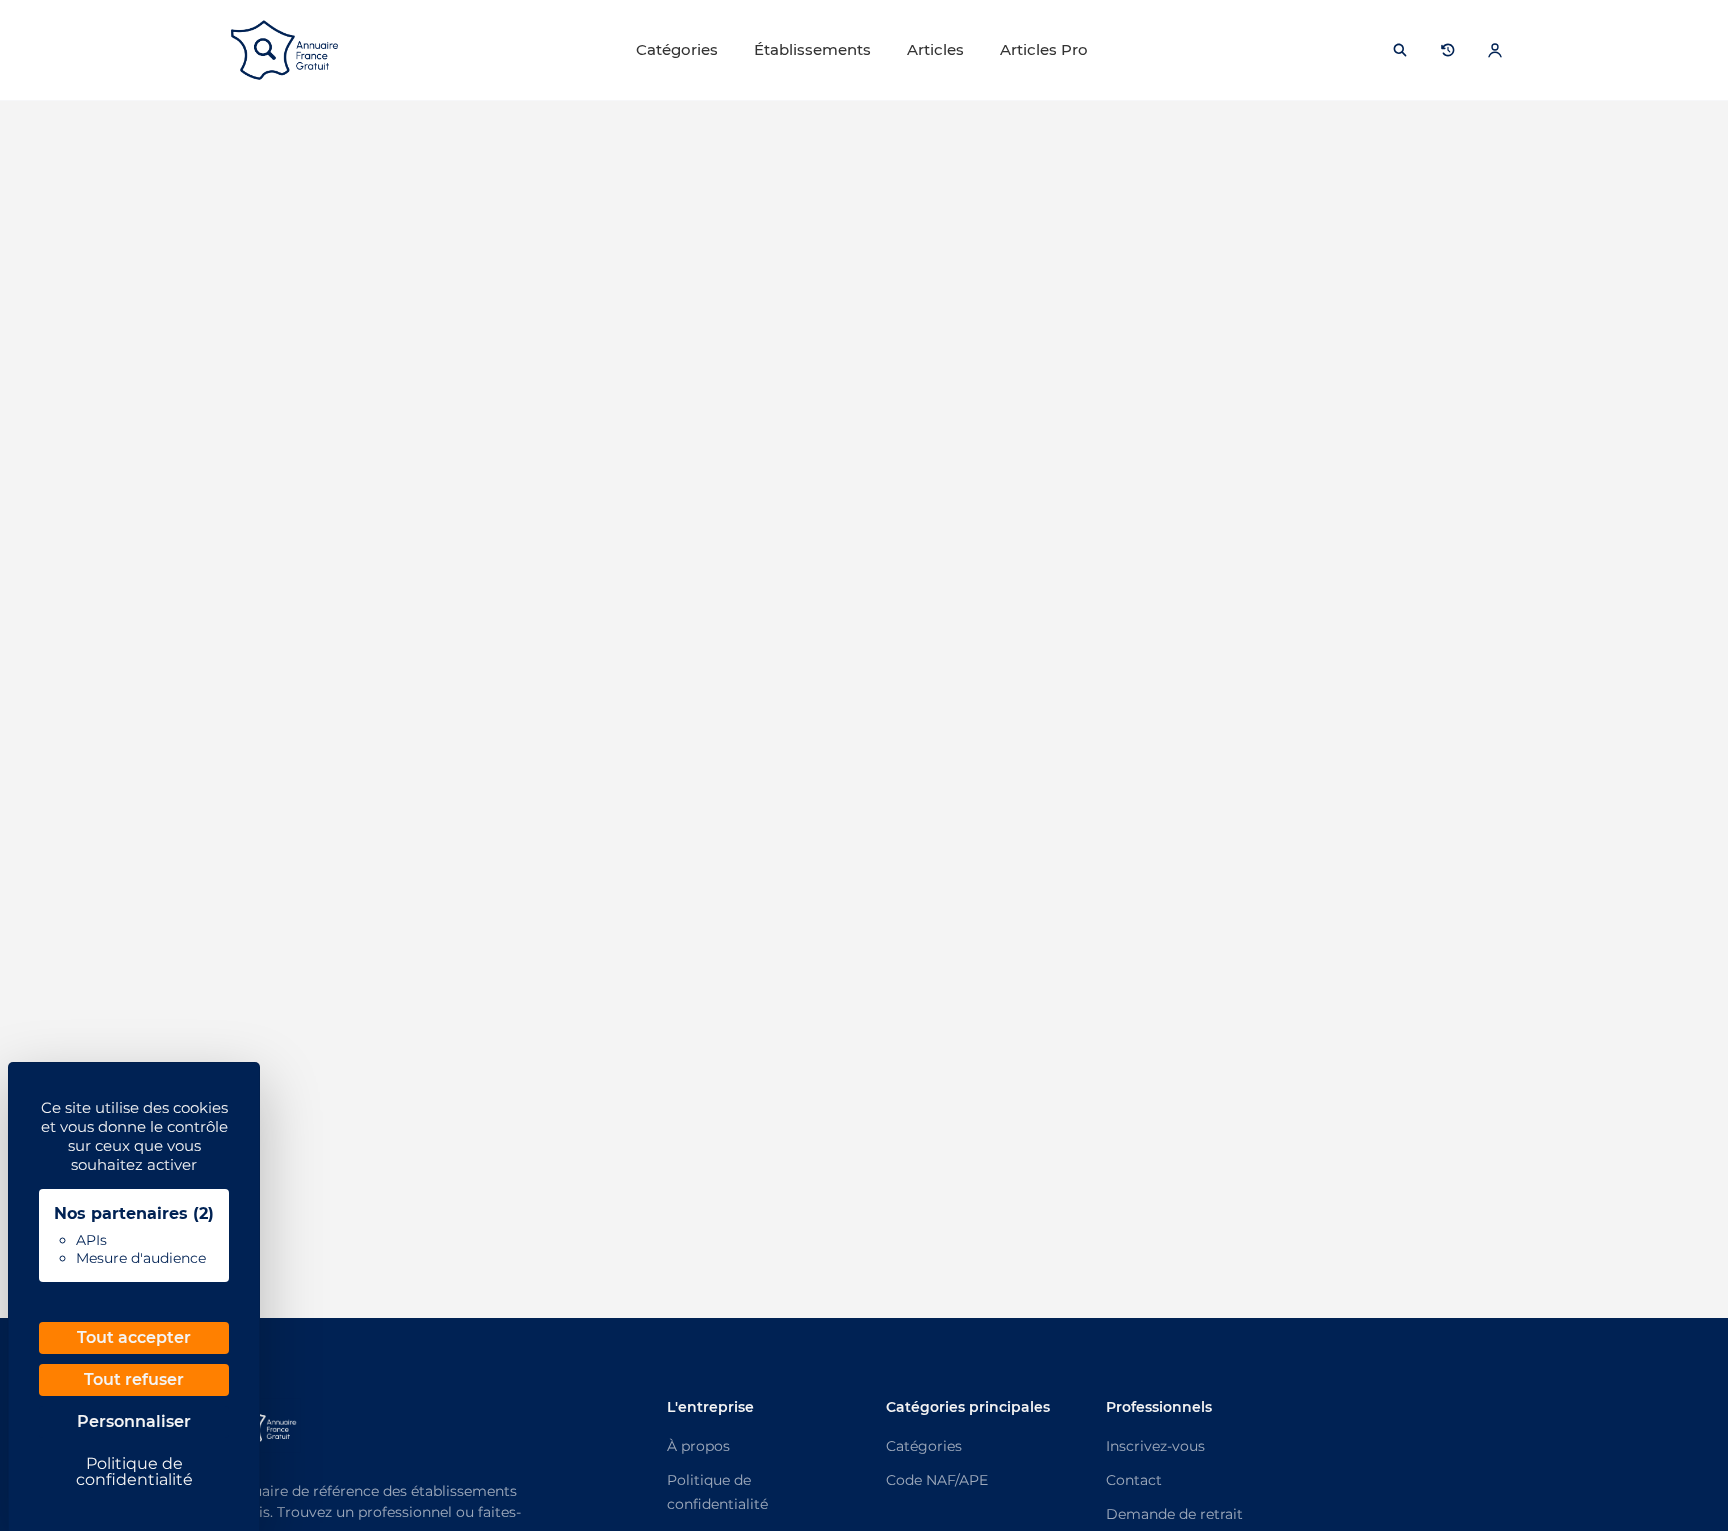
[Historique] (1448, 50)
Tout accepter (134, 1337)
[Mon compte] (1495, 50)
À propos (698, 1446)
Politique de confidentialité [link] (134, 1471)
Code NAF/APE (937, 1480)
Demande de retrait (1174, 1514)
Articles (935, 50)
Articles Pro (1044, 50)
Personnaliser (134, 1421)
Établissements (812, 50)
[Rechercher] (1400, 50)
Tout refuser (134, 1379)
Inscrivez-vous (1155, 1446)
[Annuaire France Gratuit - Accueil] (284, 50)
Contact (1134, 1480)
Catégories (677, 50)
